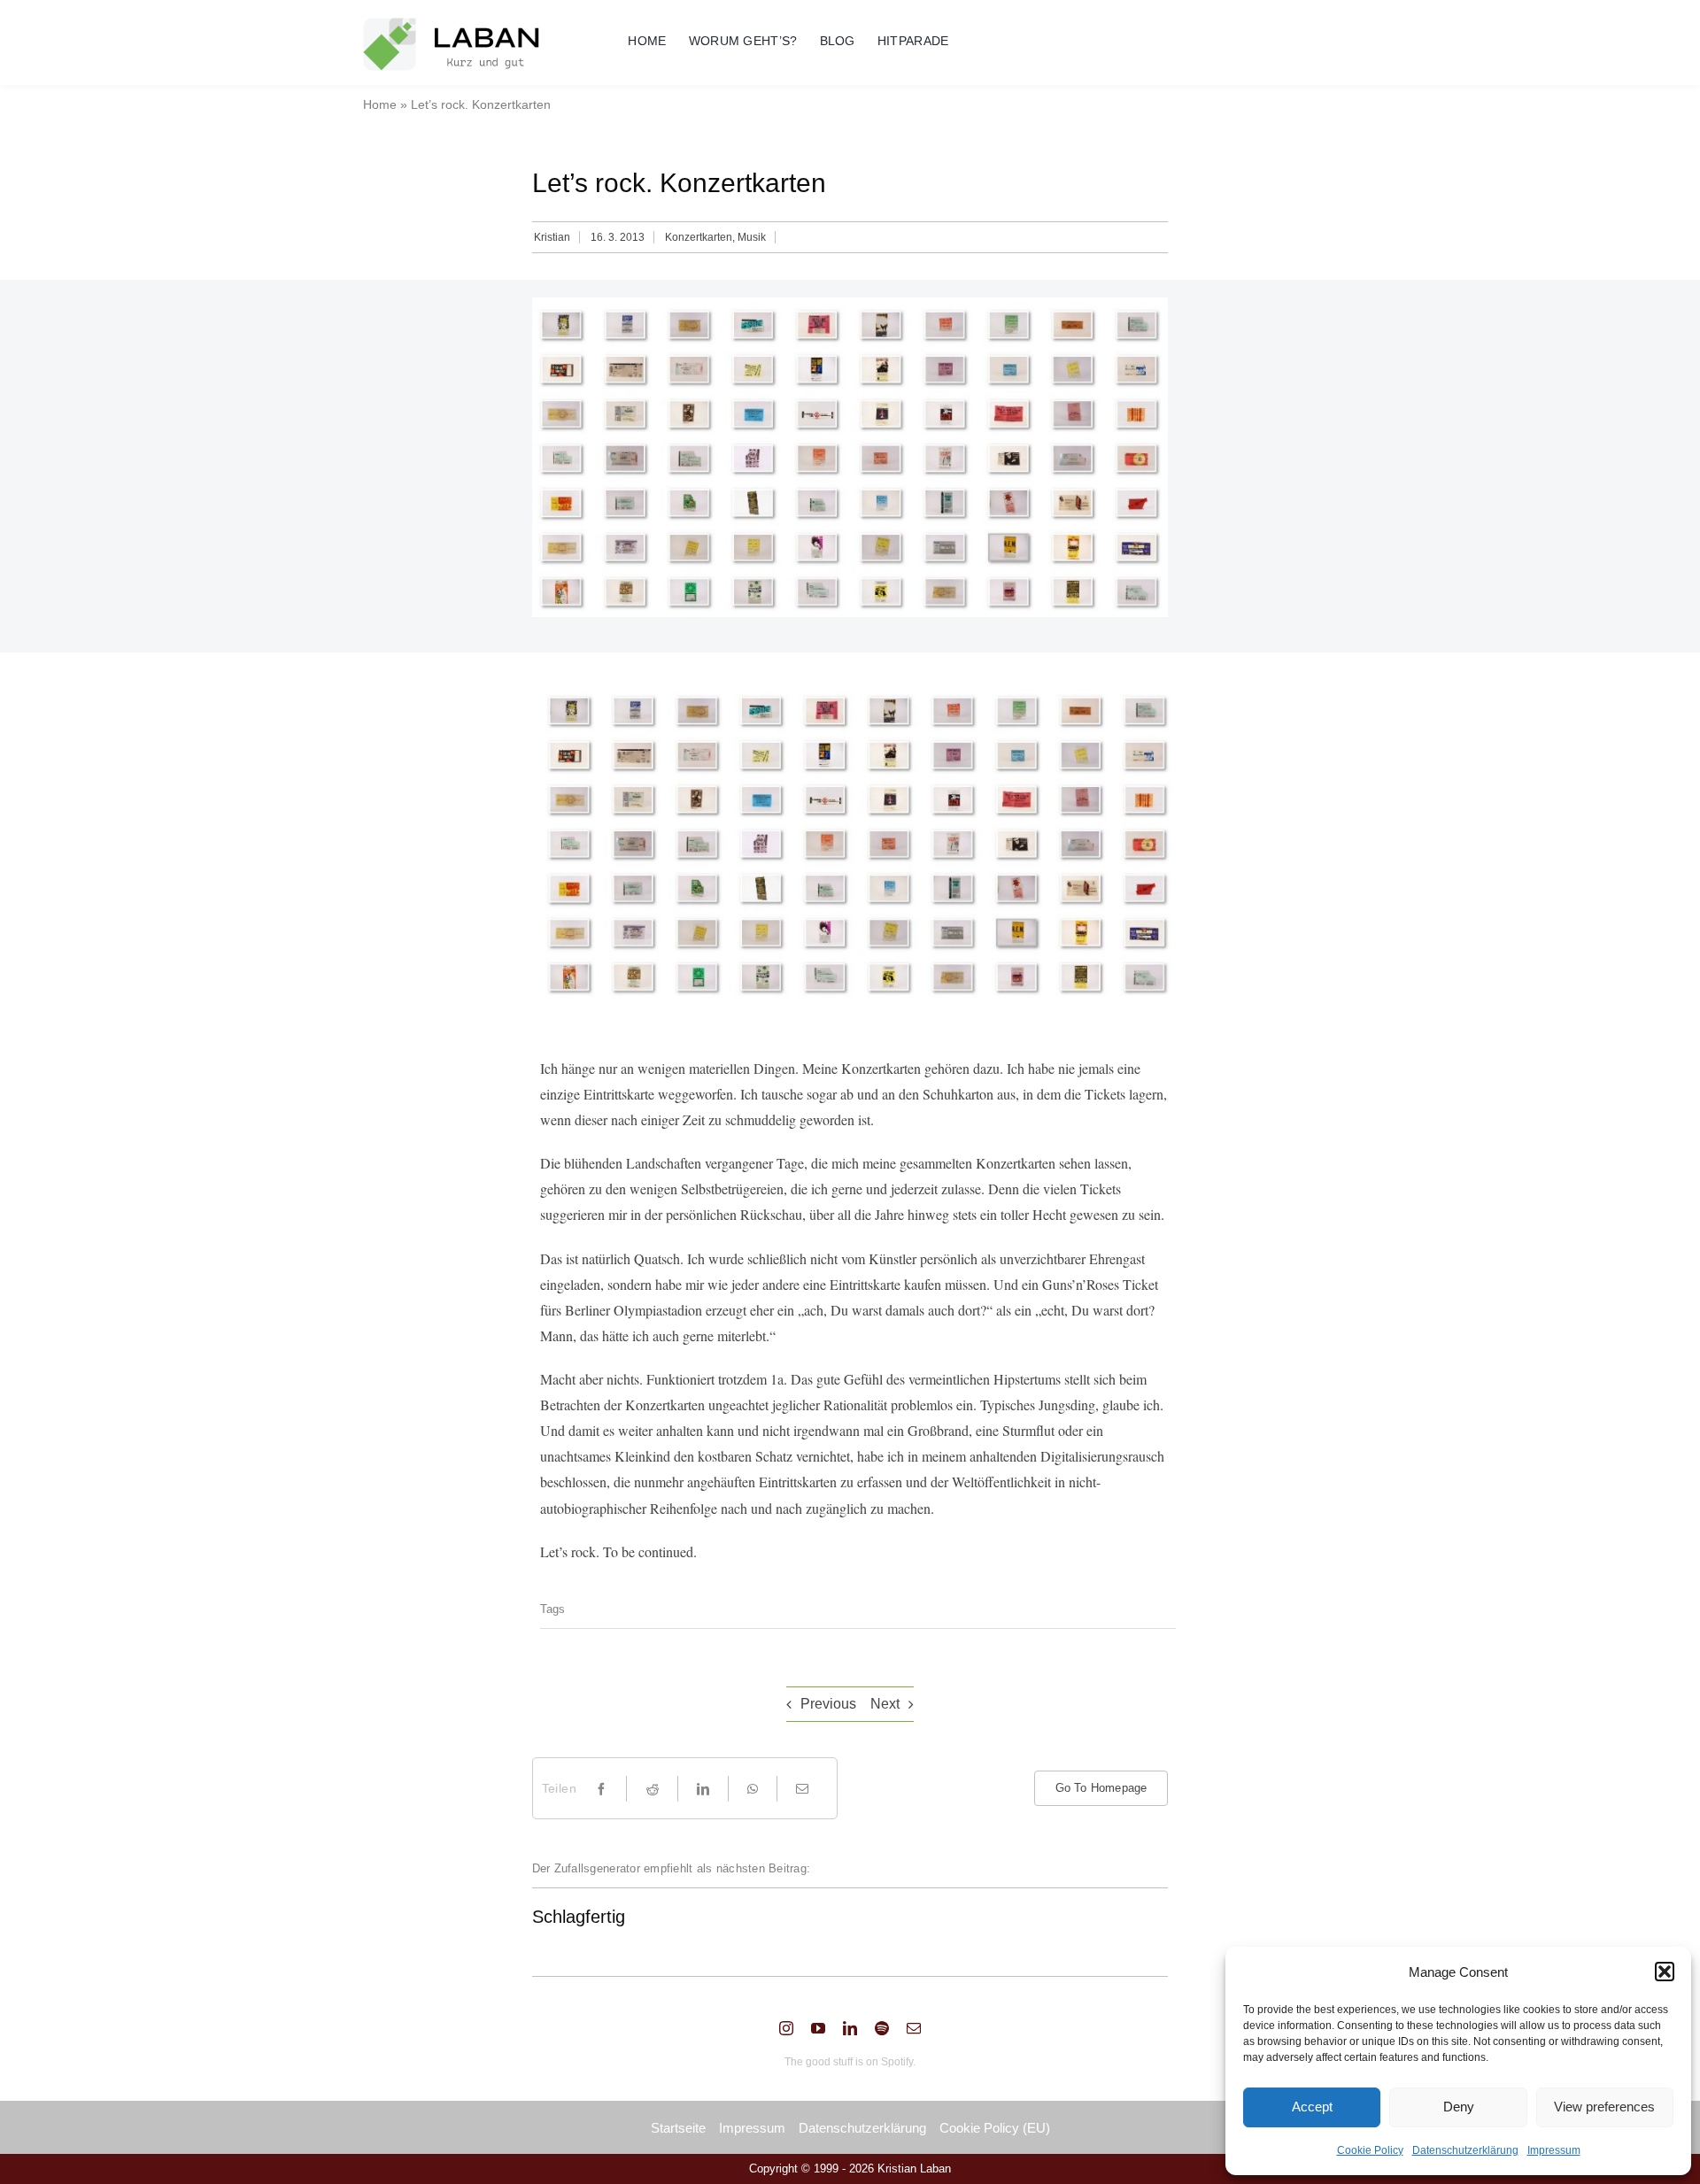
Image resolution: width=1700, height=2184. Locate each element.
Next (885, 1704)
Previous (828, 1704)
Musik (752, 237)
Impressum (1554, 2150)
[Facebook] (601, 1789)
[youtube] (818, 2028)
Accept (1312, 2107)
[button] (1665, 1972)
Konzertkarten (699, 237)
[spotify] (882, 2028)
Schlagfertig (579, 1917)
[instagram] (786, 2028)
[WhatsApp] (753, 1789)
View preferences (1604, 2107)
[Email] (802, 1789)
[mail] (914, 2028)
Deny (1459, 2107)
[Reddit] (653, 1789)
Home (380, 104)
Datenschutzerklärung (1465, 2150)
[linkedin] (850, 2028)
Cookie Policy (1370, 2150)
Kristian (552, 237)
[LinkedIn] (703, 1789)
